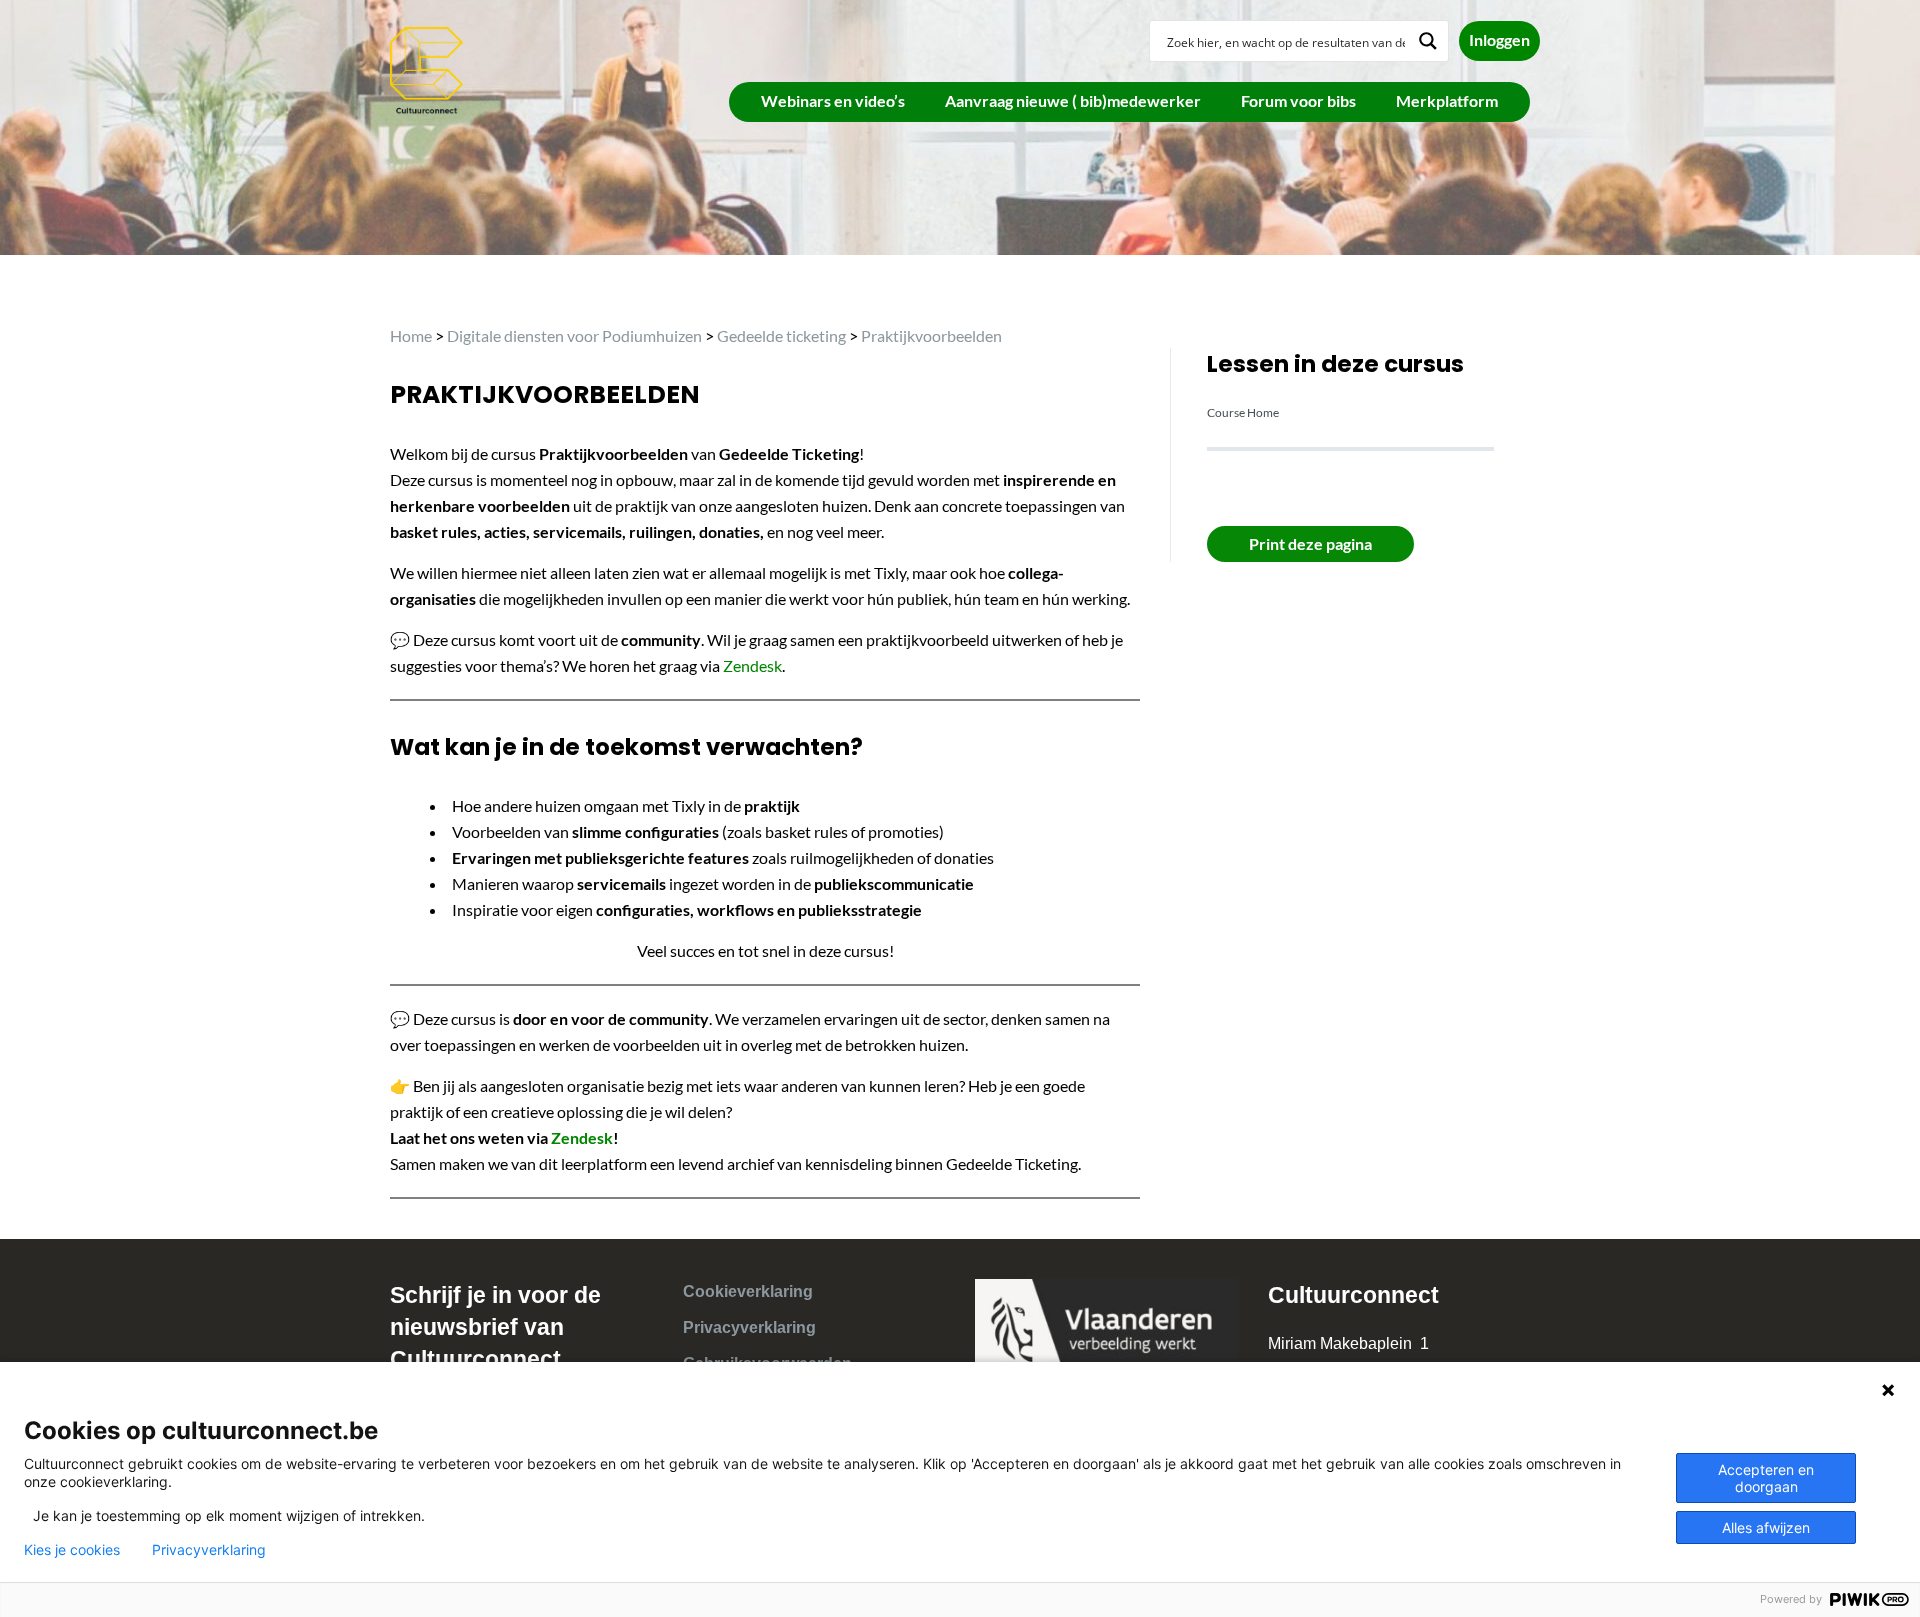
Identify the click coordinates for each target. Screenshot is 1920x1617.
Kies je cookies (72, 1550)
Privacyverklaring (749, 1327)
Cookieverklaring (748, 1291)
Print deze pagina (1310, 543)
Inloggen (1499, 39)
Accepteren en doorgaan (1766, 1478)
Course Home (1243, 412)
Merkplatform (1447, 100)
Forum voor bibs (1298, 100)
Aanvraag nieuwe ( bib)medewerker (1073, 100)
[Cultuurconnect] (427, 68)
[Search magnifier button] (1428, 41)
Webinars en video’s (833, 100)
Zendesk (752, 665)
